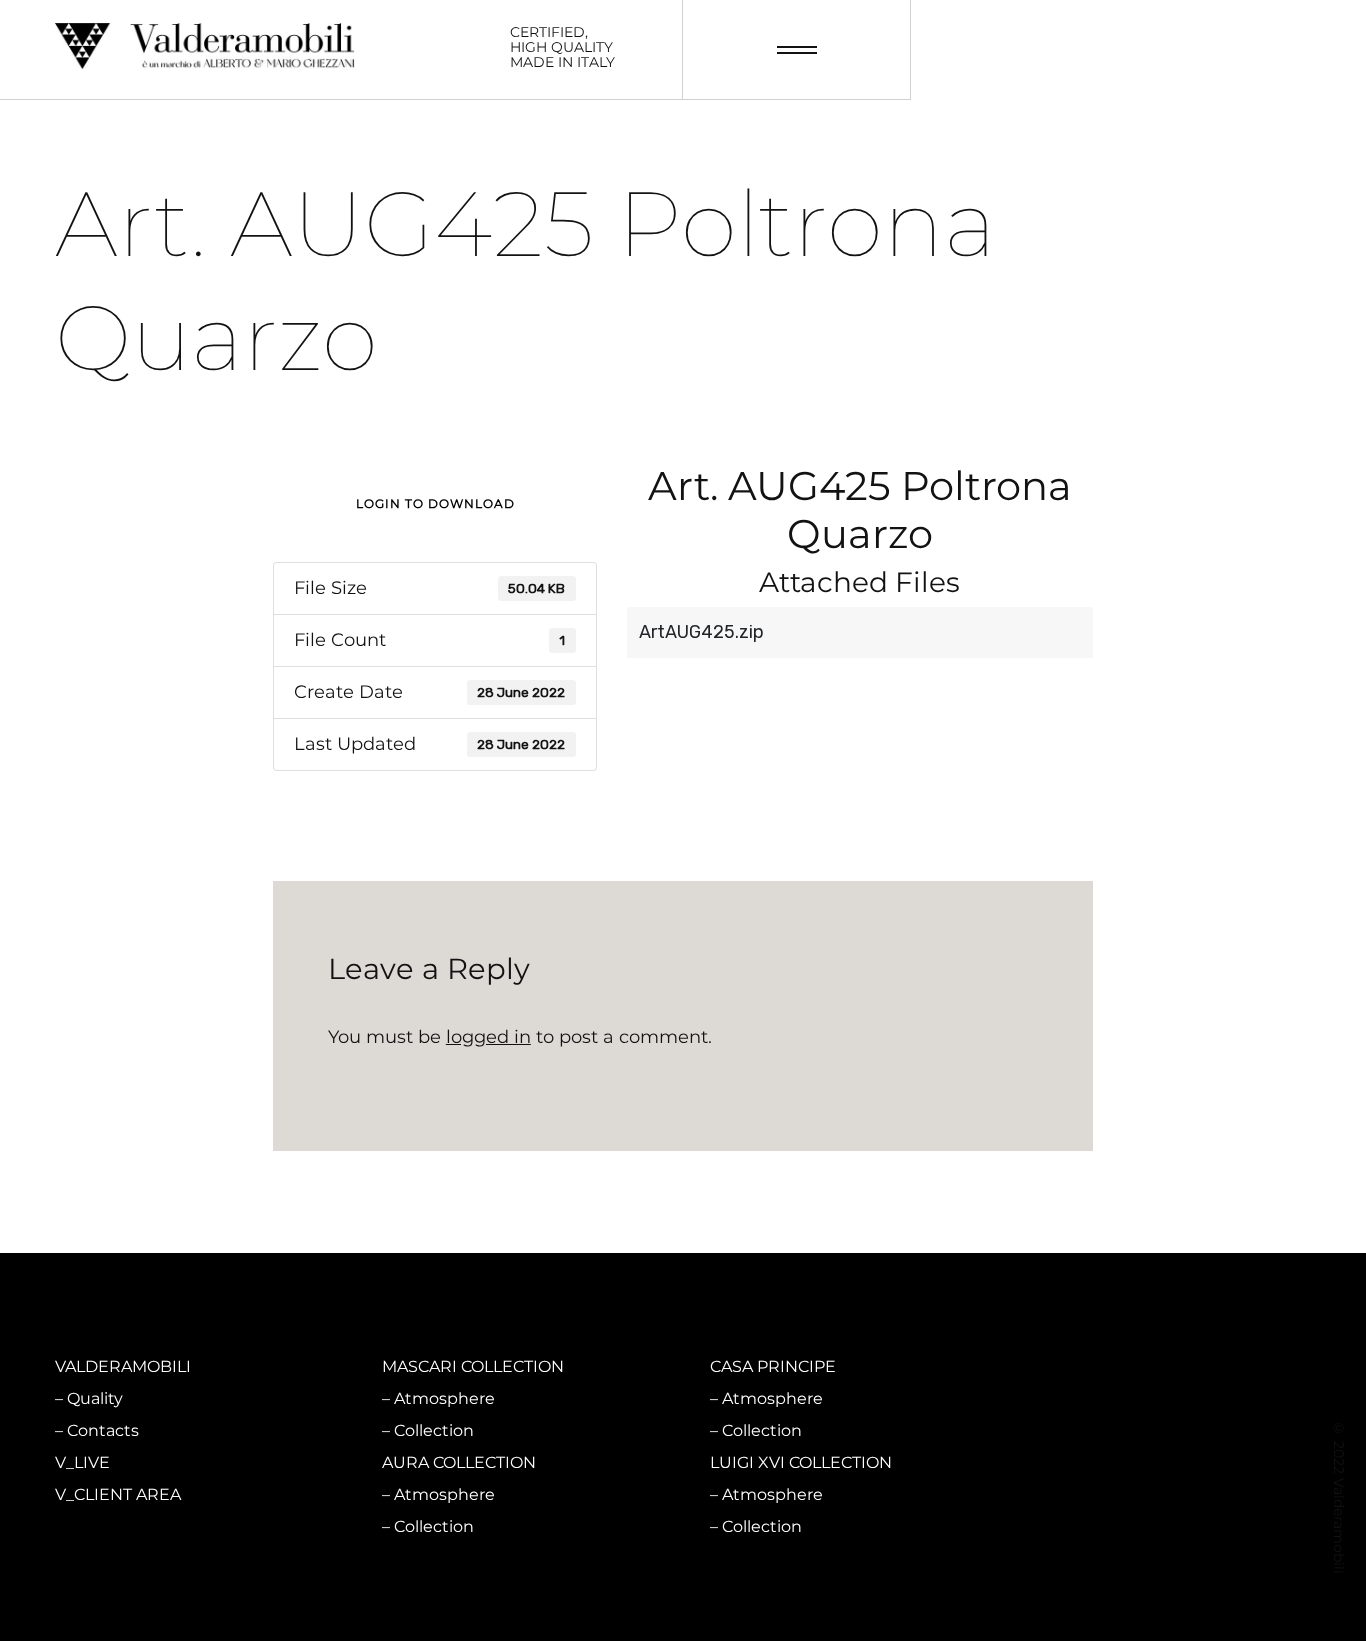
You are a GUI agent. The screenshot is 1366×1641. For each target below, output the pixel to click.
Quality (95, 1398)
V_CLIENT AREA (118, 1494)
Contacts (103, 1430)
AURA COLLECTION (459, 1462)
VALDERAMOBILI (123, 1366)
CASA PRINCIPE (773, 1366)
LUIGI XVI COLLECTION (801, 1462)
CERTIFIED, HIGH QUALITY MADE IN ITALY (562, 48)
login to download (435, 503)
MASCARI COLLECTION (473, 1366)
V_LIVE (82, 1462)
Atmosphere (444, 1398)
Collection (434, 1430)
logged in (488, 1037)
